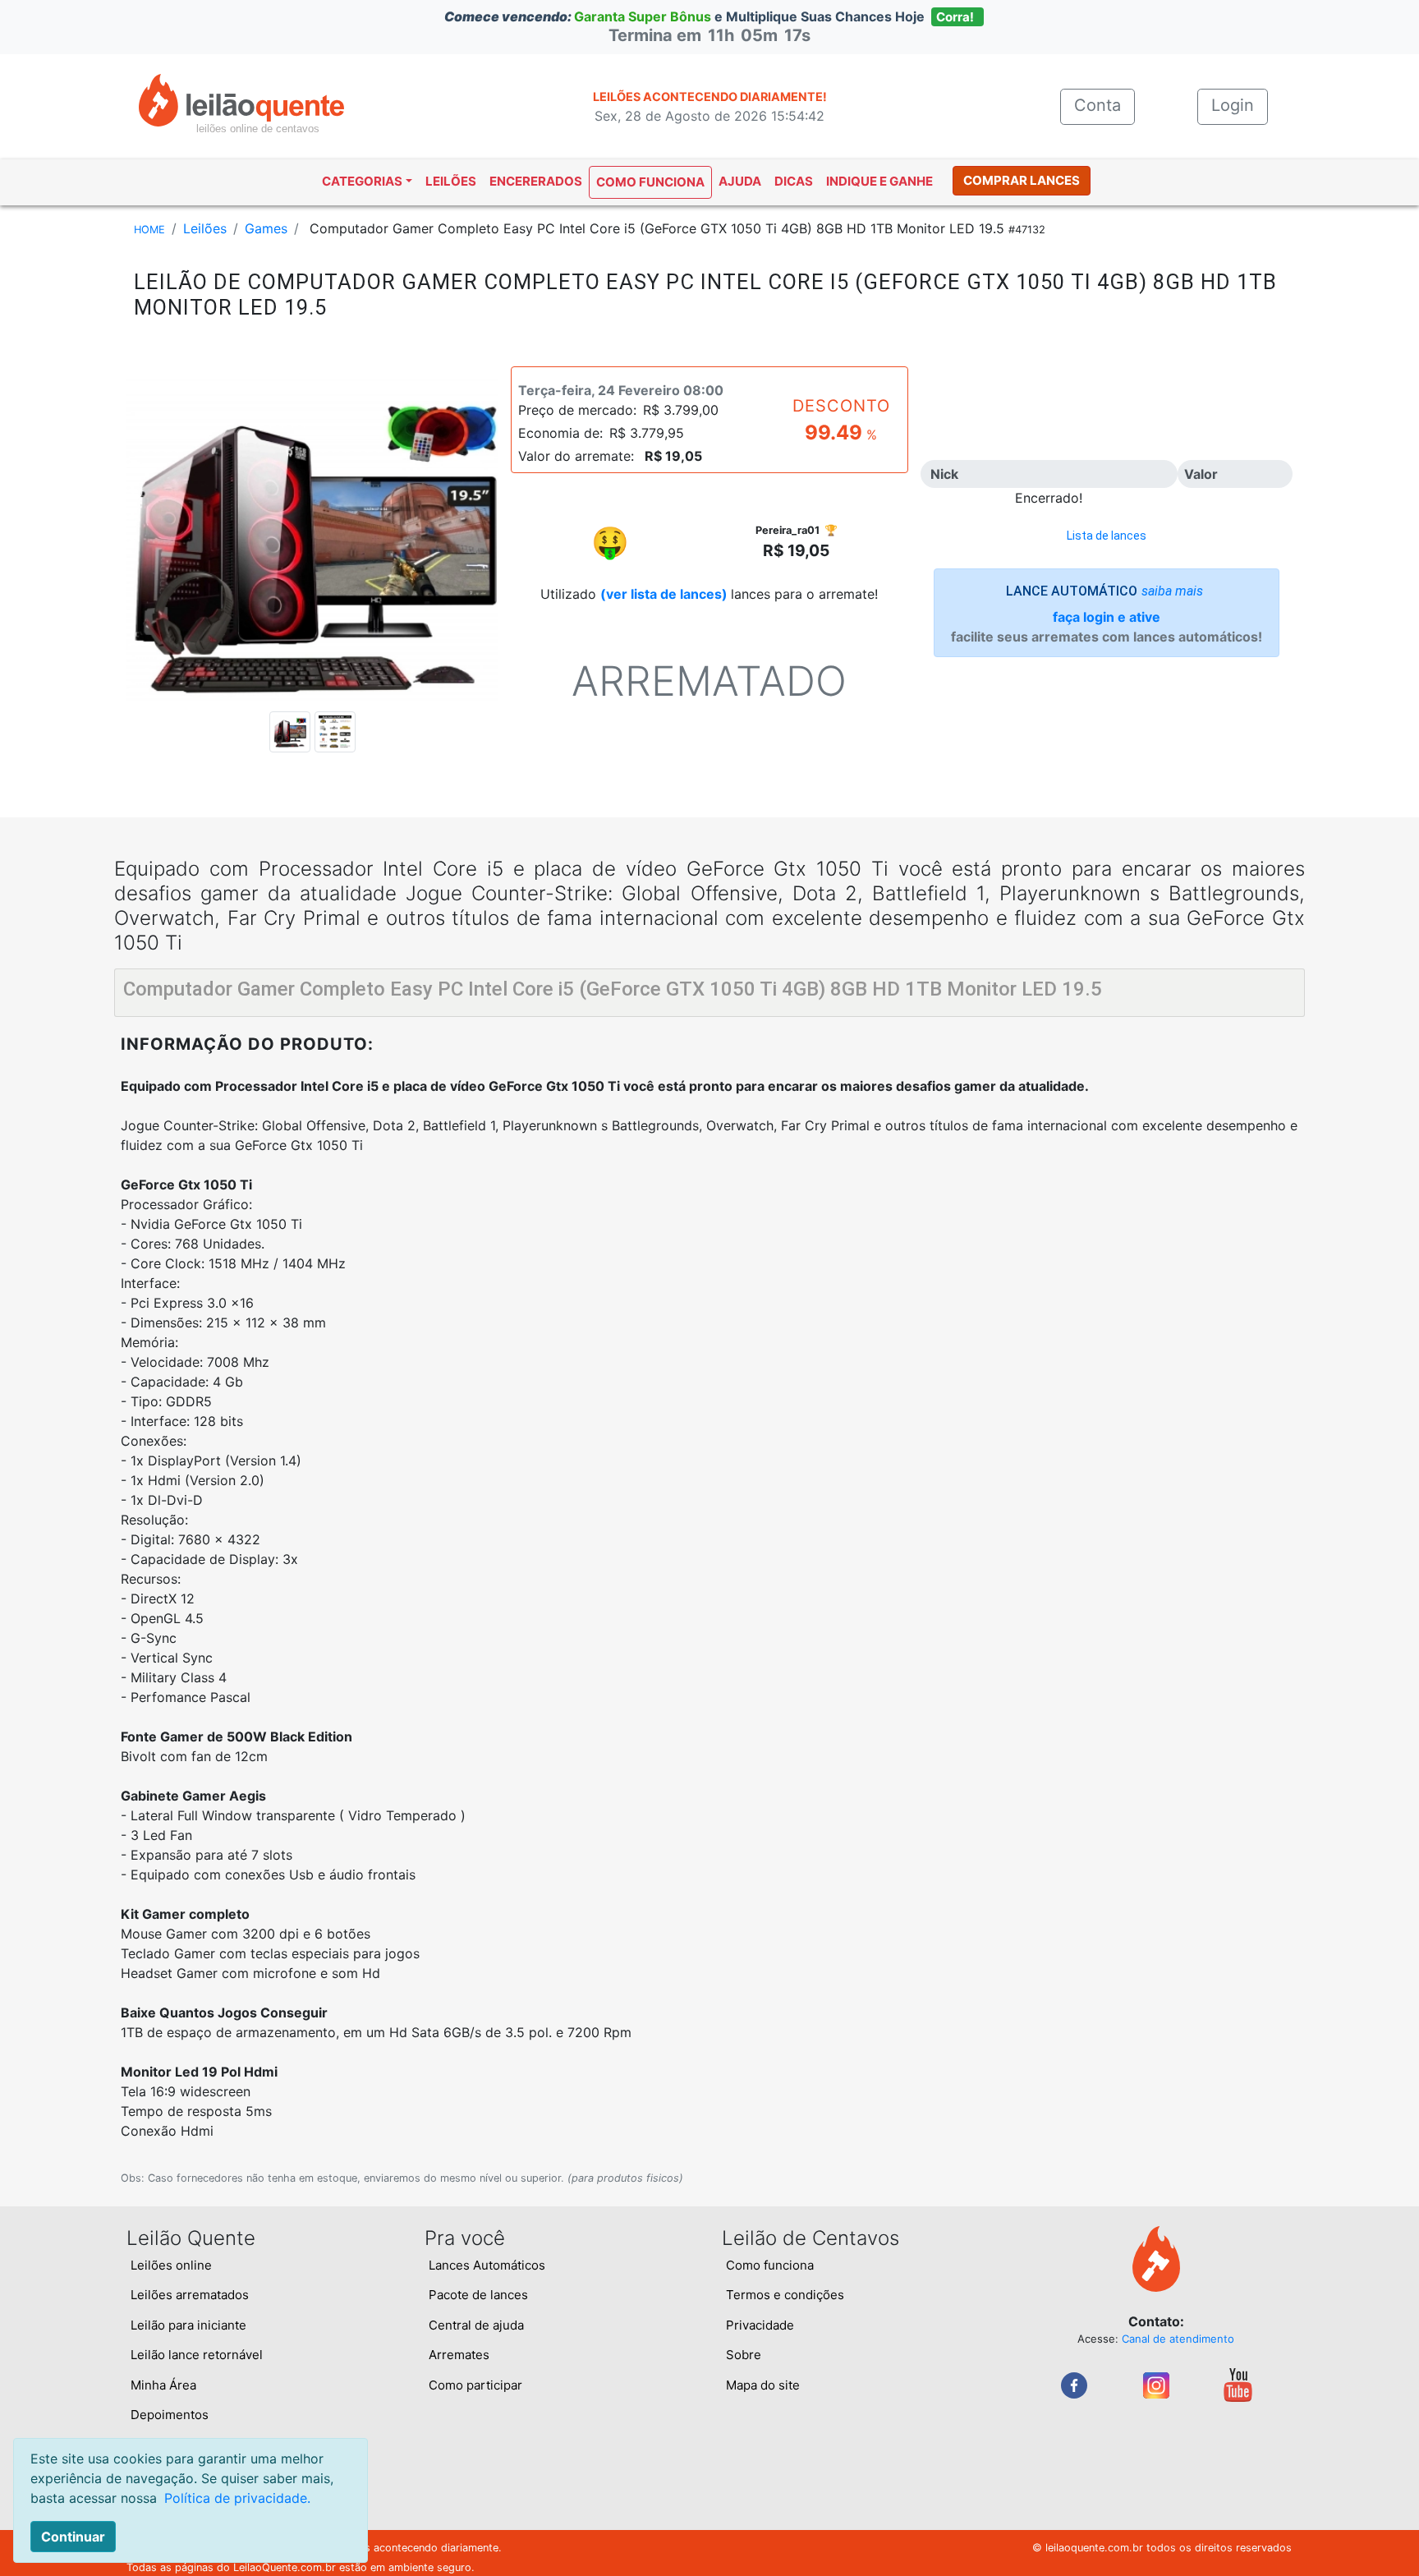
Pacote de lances (478, 2295)
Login (1233, 105)
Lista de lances (1107, 536)
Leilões (451, 181)
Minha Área (163, 2385)
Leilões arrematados (190, 2295)
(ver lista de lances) (664, 594)
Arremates (459, 2355)
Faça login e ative (1107, 617)
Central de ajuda (476, 2325)
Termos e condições (785, 2295)
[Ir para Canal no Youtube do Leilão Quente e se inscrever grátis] (1238, 2384)
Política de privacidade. (237, 2498)
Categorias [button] (362, 181)
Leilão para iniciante (188, 2325)
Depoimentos (170, 2415)
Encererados (536, 181)
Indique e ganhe (879, 181)
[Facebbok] (1074, 2384)
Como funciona (650, 182)
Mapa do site (763, 2385)
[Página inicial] (241, 99)
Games (266, 228)
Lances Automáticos (487, 2265)
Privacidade (760, 2325)
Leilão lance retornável (197, 2355)
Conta (1104, 105)
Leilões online (171, 2265)
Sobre (744, 2355)
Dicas (794, 181)
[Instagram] (1156, 2384)
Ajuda (740, 181)
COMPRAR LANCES (1022, 180)
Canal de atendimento (1178, 2339)
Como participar (475, 2385)
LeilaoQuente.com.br (285, 2567)
